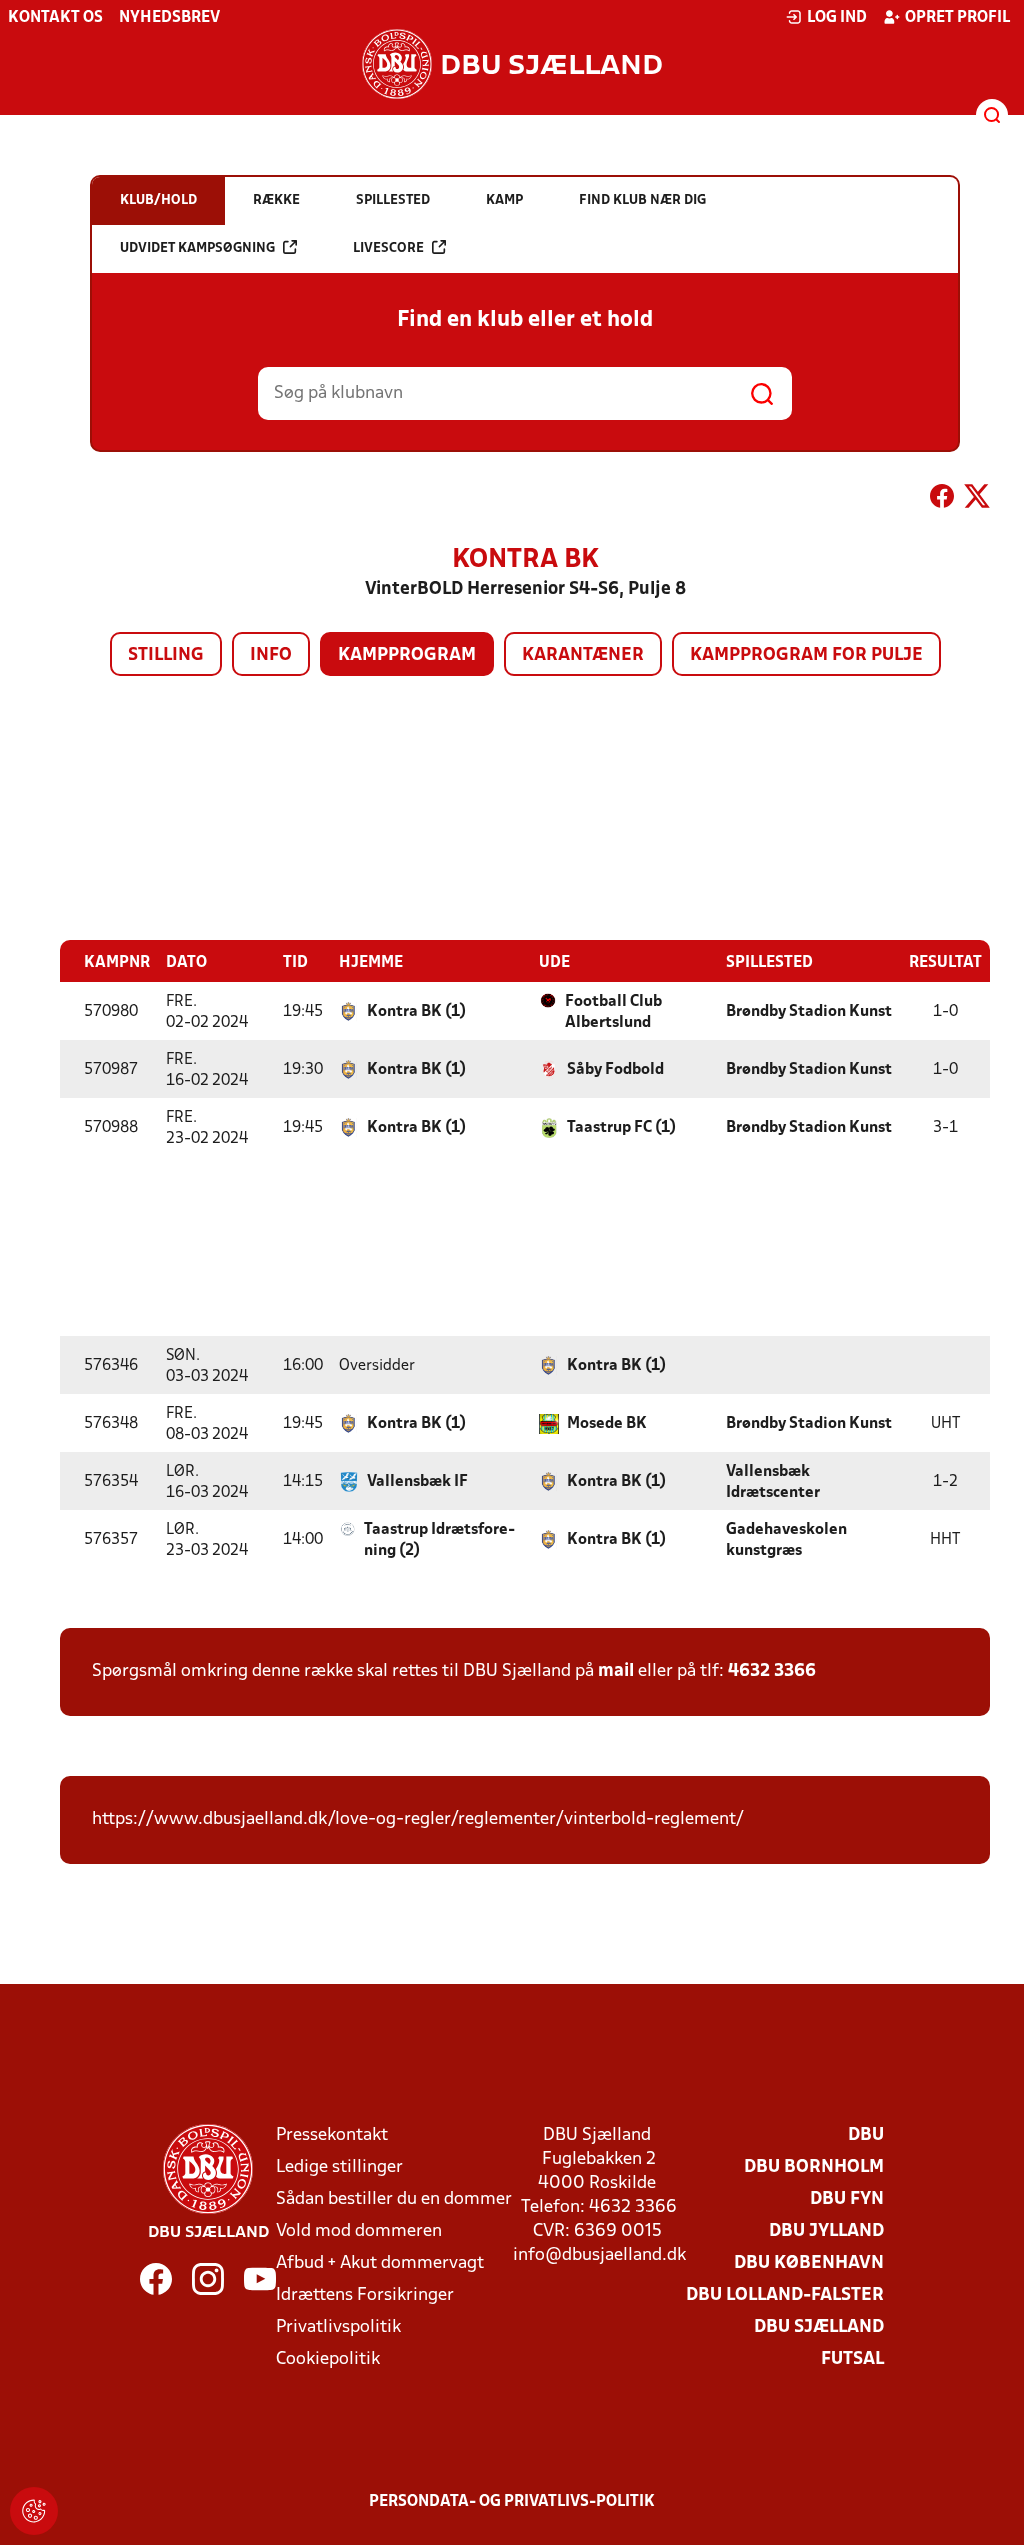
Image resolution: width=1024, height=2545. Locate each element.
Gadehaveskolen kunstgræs (786, 1540)
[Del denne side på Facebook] (942, 500)
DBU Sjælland (819, 2327)
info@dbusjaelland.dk (599, 2255)
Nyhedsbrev (169, 18)
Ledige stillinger (339, 2167)
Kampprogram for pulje (806, 655)
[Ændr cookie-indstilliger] (34, 2511)
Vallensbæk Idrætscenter (773, 1482)
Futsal (852, 2359)
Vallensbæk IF (417, 1482)
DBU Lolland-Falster (785, 2295)
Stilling (166, 655)
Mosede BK (607, 1424)
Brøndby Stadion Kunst (809, 1012)
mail (616, 1671)
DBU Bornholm (814, 2167)
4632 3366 (772, 1671)
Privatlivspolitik (338, 2327)
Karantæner (583, 655)
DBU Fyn (847, 2199)
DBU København (809, 2263)
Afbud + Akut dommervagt (380, 2263)
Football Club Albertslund (613, 1012)
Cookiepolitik (328, 2359)
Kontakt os (55, 18)
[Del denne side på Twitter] (977, 500)
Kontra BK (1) (416, 1012)
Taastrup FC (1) (621, 1128)
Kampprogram (407, 655)
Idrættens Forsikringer (365, 2295)
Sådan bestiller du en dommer (394, 2199)
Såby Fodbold (615, 1070)
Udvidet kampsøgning (197, 248)
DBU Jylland (826, 2231)
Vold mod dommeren (359, 2231)
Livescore (388, 248)
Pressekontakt (332, 2135)
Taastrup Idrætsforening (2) (439, 1540)
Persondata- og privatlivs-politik (512, 2502)
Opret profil (957, 18)
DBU (866, 2135)
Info (271, 655)
